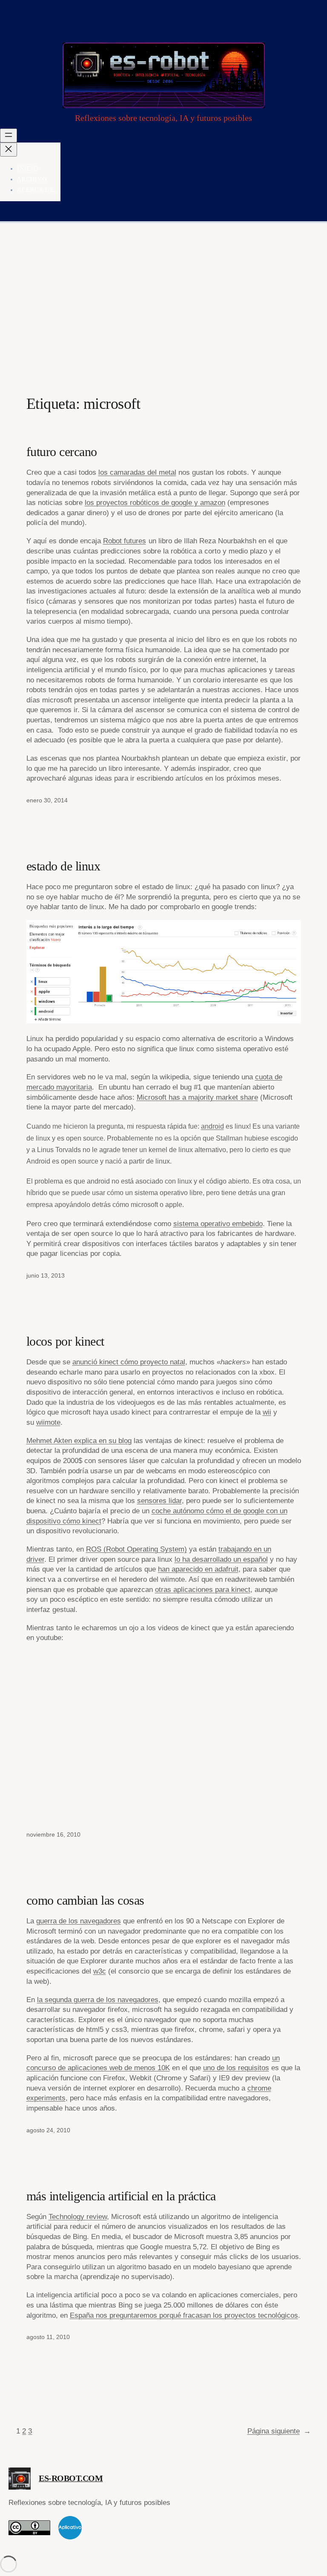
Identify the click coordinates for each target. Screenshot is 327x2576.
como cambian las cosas (85, 1900)
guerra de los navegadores (79, 1921)
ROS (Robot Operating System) (136, 1549)
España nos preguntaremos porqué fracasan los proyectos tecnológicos (184, 2315)
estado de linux (63, 866)
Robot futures (125, 541)
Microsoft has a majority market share (197, 1097)
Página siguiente (279, 2431)
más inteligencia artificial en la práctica (121, 2196)
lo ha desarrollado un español (221, 1559)
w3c (100, 1971)
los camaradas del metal (137, 472)
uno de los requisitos (236, 2068)
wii (267, 1412)
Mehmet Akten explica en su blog (79, 1441)
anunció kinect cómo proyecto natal (129, 1362)
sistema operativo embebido (218, 1224)
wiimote (48, 1422)
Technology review (78, 2217)
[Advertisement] (163, 312)
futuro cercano (62, 452)
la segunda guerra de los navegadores (98, 2000)
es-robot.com (71, 2478)
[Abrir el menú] (9, 136)
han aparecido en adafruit (198, 1569)
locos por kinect (65, 1341)
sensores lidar (159, 1501)
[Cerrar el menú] (9, 150)
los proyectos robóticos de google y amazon (155, 503)
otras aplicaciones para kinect (203, 1590)
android (212, 1126)
